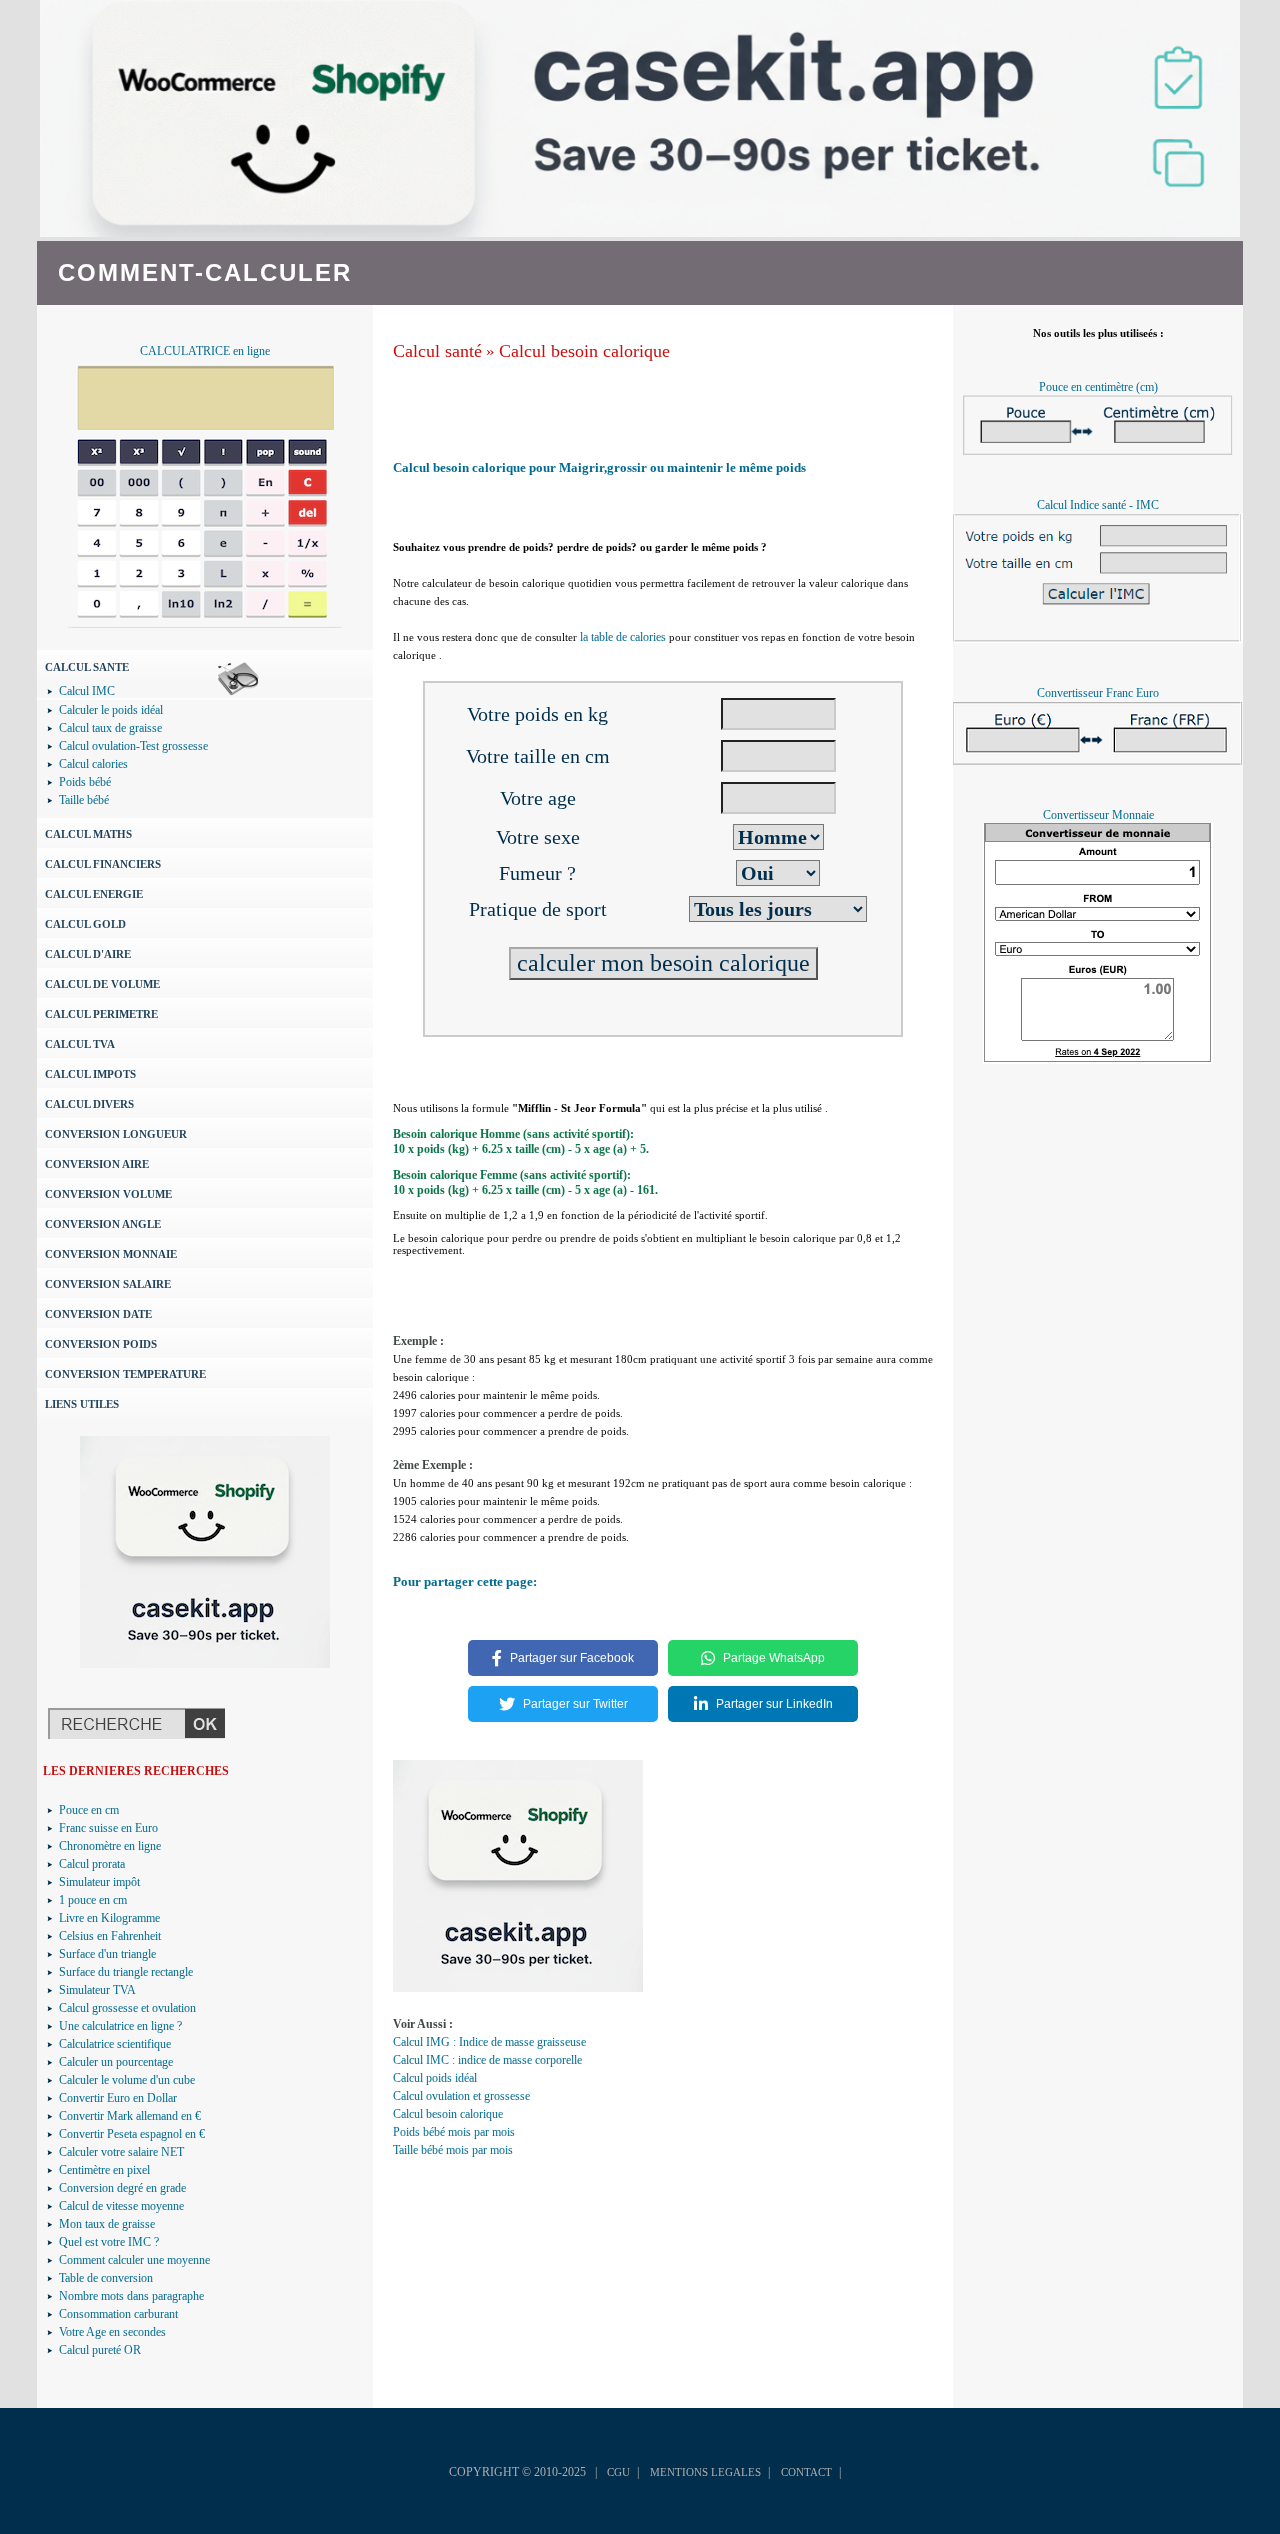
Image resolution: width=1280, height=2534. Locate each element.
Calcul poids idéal (435, 2078)
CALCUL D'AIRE (88, 954)
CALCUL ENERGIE (94, 894)
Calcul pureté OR (100, 2350)
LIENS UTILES (82, 1404)
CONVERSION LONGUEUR (116, 1134)
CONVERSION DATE (98, 1314)
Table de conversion (106, 2278)
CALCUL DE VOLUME (102, 984)
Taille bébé (84, 800)
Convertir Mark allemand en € (130, 2116)
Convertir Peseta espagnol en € (132, 2134)
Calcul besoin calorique (584, 351)
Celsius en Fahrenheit (110, 1936)
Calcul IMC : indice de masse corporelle (487, 2060)
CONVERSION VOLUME (108, 1194)
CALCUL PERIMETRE (101, 1014)
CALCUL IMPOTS (90, 1074)
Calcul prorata (92, 1864)
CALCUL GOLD (85, 924)
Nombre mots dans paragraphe (131, 2296)
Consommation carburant (118, 2314)
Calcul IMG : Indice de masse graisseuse (489, 2042)
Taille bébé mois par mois (453, 2150)
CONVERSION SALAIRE (108, 1284)
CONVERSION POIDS (101, 1344)
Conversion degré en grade (122, 2188)
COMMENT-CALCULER (205, 272)
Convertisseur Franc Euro (1098, 693)
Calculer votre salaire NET (121, 2152)
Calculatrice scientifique (115, 2044)
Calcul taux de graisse (110, 728)
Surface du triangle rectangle (126, 1972)
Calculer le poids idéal (111, 710)
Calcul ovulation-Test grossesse (133, 746)
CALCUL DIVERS (89, 1104)
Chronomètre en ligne (110, 1846)
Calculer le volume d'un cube (127, 2080)
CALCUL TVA (80, 1044)
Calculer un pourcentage (116, 2062)
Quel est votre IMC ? (109, 2242)
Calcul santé (437, 351)
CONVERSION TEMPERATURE (125, 1374)
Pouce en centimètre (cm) (1098, 387)
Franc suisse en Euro (108, 1828)
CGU (618, 2472)
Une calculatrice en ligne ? (120, 2026)
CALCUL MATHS (88, 834)
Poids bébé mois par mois (454, 2132)
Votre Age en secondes (112, 2332)
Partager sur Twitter (575, 1704)
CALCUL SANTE (87, 667)
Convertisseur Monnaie (1098, 815)
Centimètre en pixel (104, 2170)
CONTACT (806, 2472)
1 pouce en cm (93, 1900)
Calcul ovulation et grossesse (461, 2096)
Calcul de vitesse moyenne (121, 2206)
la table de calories (623, 637)
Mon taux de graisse (107, 2224)
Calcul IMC (87, 691)
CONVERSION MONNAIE (111, 1254)
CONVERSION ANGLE (103, 1224)
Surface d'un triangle (107, 1954)
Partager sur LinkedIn (774, 1704)
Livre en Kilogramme (109, 1918)
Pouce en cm (89, 1810)
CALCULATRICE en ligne (205, 351)
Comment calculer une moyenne (134, 2260)
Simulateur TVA (97, 1990)
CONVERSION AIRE (97, 1164)
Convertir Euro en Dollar (118, 2098)
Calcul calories (93, 764)
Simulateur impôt (99, 1882)
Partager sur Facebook (572, 1658)
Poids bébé (85, 782)
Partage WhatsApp (774, 1658)
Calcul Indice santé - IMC (1098, 505)
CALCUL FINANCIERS (103, 864)
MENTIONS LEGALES (705, 2472)
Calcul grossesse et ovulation (127, 2008)
